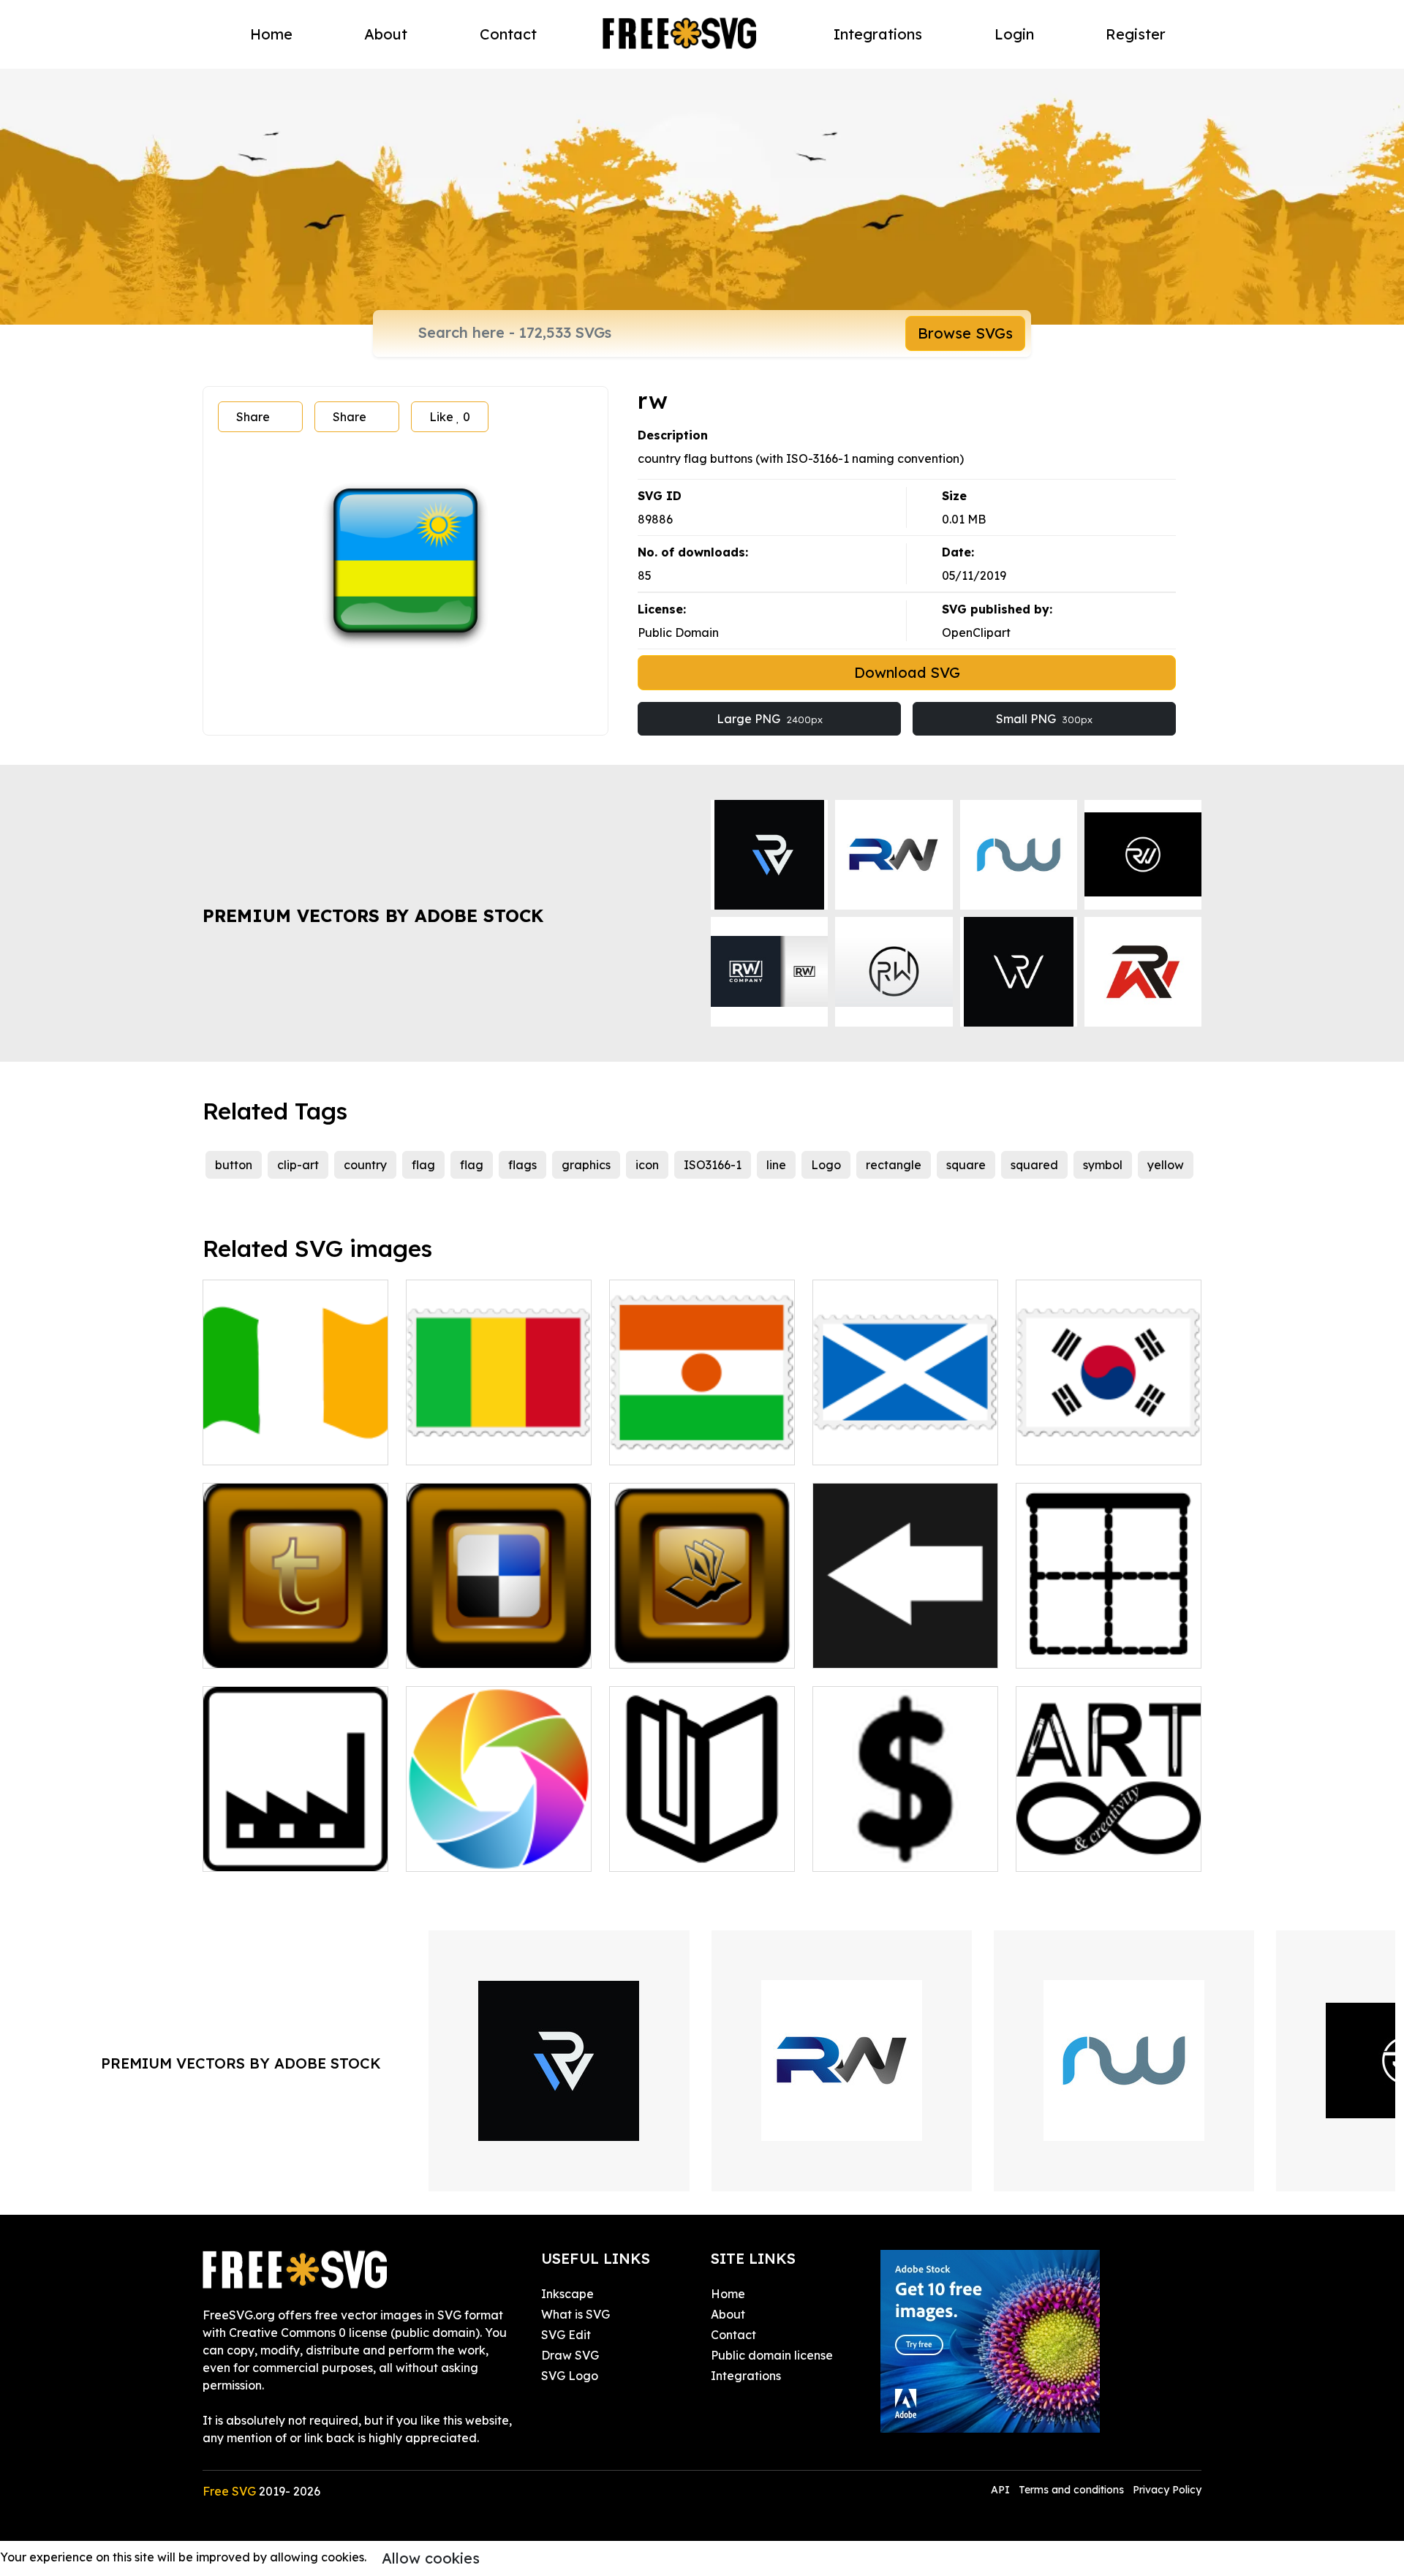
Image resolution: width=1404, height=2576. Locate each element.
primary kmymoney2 (886, 1851)
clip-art (298, 1165)
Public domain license (772, 2355)
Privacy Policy (1167, 2490)
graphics (586, 1165)
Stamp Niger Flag (676, 1445)
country (365, 1165)
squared (1034, 1165)
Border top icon (1076, 1648)
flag (423, 1165)
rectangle (894, 1165)
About (386, 34)
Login (1014, 34)
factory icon (253, 1851)
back (843, 1648)
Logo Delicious (464, 1648)
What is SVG (575, 2314)
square (966, 1165)
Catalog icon (662, 1851)
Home (271, 34)
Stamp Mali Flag (469, 1445)
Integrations (878, 34)
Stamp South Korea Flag (1102, 1445)
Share (253, 417)
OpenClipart (976, 632)
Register (1136, 34)
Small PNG (1044, 719)
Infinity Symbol (1074, 1851)
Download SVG (907, 672)
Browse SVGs (965, 333)
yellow (1166, 1165)
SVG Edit (566, 2335)
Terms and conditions (1071, 2490)
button (234, 1165)
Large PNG (770, 719)
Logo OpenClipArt (676, 1648)
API (1002, 2490)
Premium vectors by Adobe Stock (373, 915)
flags (522, 1165)
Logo (826, 1165)
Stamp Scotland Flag (889, 1445)
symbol (1103, 1165)
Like (450, 417)
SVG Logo (570, 2376)
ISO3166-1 (713, 1165)
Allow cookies (431, 2558)
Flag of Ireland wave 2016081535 (296, 1436)
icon (647, 1165)
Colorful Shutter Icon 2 (486, 1851)
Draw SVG (570, 2355)
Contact (508, 34)
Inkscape (567, 2294)
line (776, 1165)
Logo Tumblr (254, 1648)
